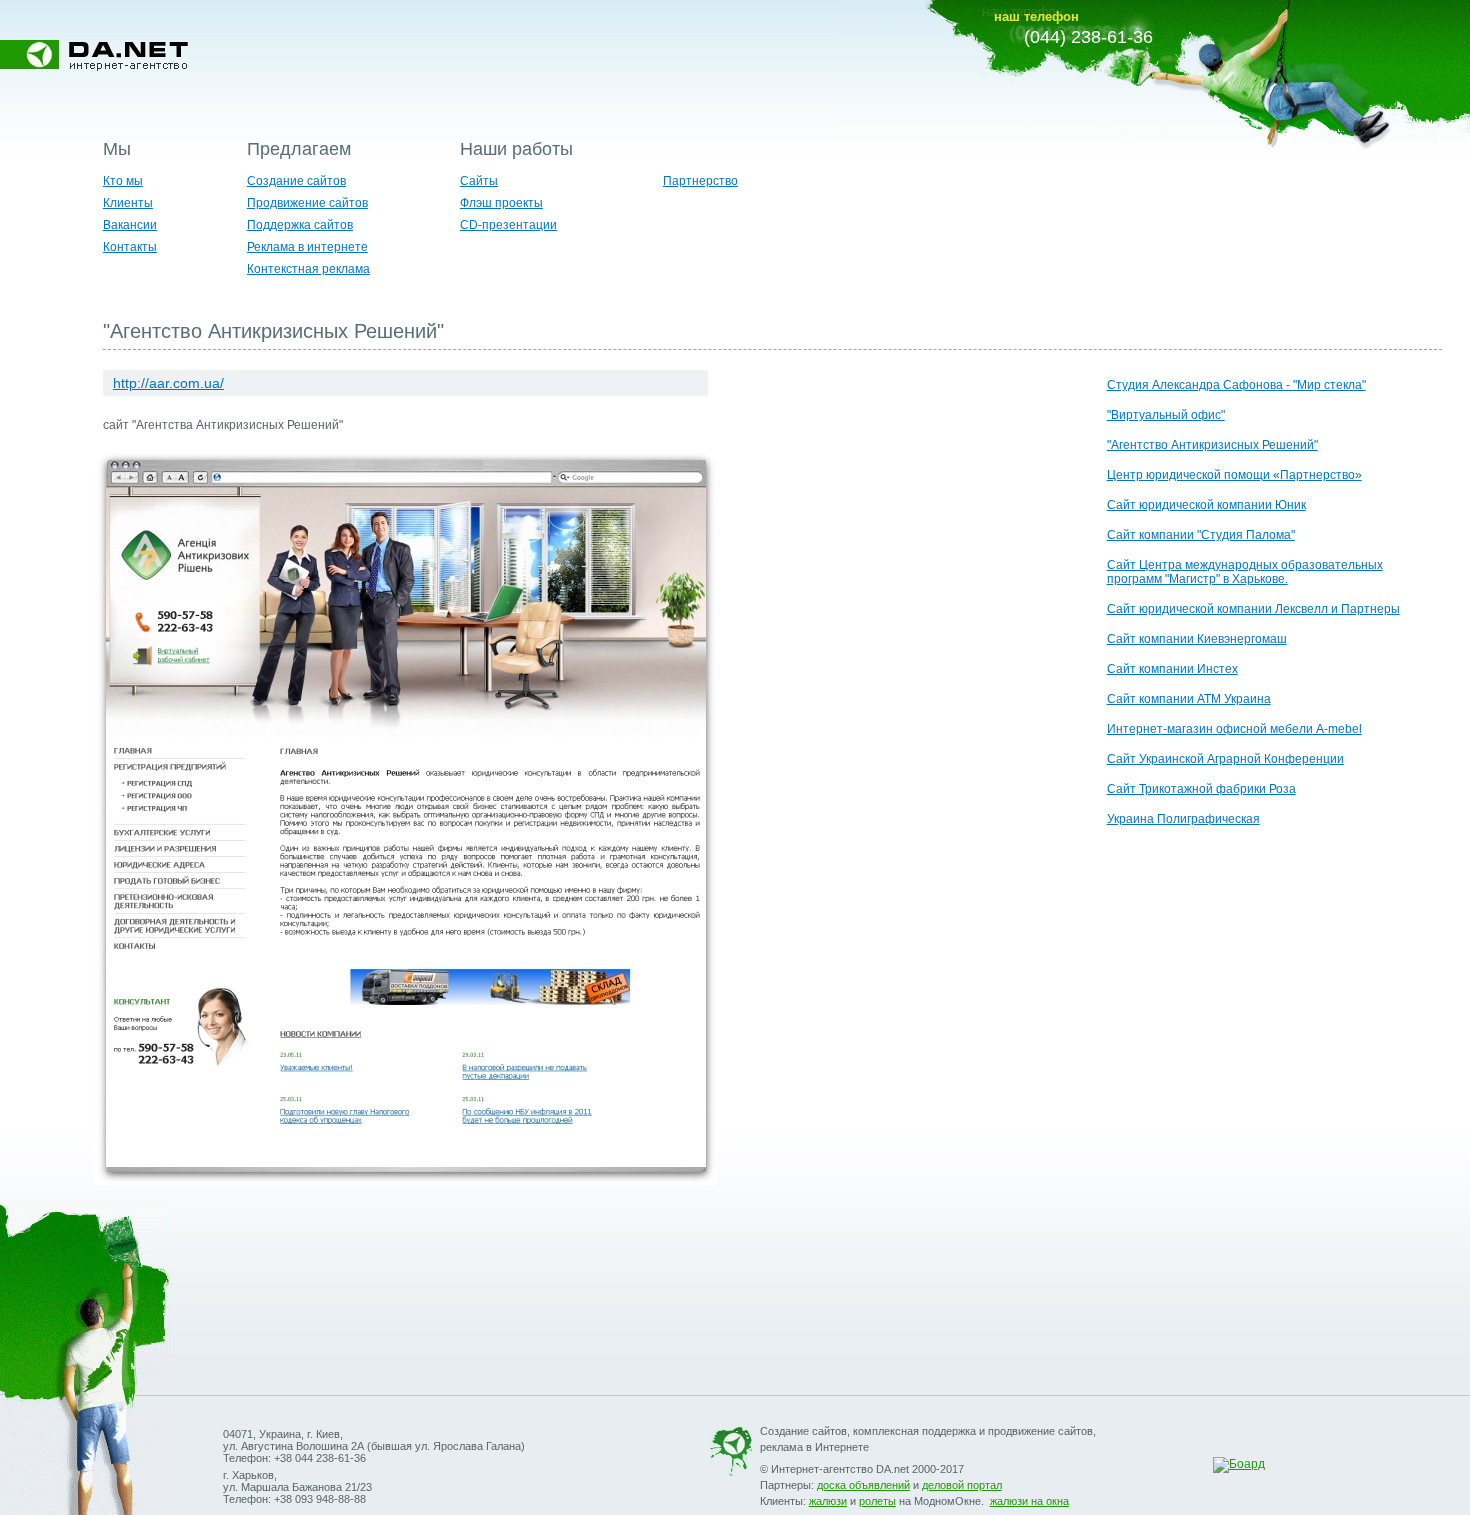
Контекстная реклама (308, 269)
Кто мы (123, 181)
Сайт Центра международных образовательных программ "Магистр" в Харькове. (1245, 572)
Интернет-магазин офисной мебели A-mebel (1234, 729)
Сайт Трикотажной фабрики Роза (1201, 789)
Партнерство (700, 181)
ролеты (877, 1501)
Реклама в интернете (307, 247)
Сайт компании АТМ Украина (1189, 699)
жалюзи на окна (1029, 1501)
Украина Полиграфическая (1183, 819)
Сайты (479, 181)
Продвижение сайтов (307, 203)
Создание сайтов (296, 181)
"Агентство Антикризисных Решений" (1212, 445)
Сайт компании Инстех (1172, 669)
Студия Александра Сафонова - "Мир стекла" (1236, 385)
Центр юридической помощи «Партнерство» (1234, 475)
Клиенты (128, 203)
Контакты (130, 247)
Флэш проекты (501, 203)
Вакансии (130, 225)
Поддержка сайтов (300, 225)
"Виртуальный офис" (1166, 415)
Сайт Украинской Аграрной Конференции (1225, 759)
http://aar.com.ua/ (168, 383)
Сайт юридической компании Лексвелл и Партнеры (1253, 609)
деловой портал (962, 1485)
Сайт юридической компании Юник (1206, 505)
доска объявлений (863, 1485)
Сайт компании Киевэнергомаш (1197, 639)
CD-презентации (508, 225)
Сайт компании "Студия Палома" (1201, 535)
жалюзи (828, 1501)
